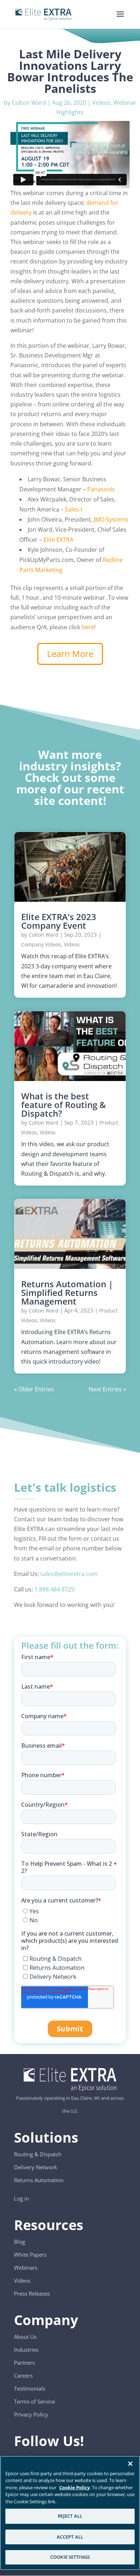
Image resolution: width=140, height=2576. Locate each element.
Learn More (70, 654)
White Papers (30, 2255)
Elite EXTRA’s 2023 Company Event (59, 921)
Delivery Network (36, 2167)
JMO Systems (111, 519)
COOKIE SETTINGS (70, 2557)
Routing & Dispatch (38, 2154)
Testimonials (30, 2388)
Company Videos (41, 944)
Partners (24, 2363)
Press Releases (32, 2293)
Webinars (26, 2267)
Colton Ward (29, 103)
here (88, 627)
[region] (70, 2513)
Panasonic (101, 489)
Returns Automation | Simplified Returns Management (67, 1292)
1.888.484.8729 (54, 1589)
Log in (22, 2198)
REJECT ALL (70, 2516)
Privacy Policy (31, 2414)
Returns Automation (39, 2180)
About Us (25, 2337)
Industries (26, 2350)
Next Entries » (107, 1389)
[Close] (130, 2464)
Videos (101, 103)
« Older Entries (34, 1389)
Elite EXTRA (58, 540)
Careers (23, 2375)
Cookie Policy (74, 2487)
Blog (20, 2242)
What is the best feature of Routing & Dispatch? (64, 1105)
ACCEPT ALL (70, 2537)
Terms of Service (34, 2401)
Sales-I (74, 509)
